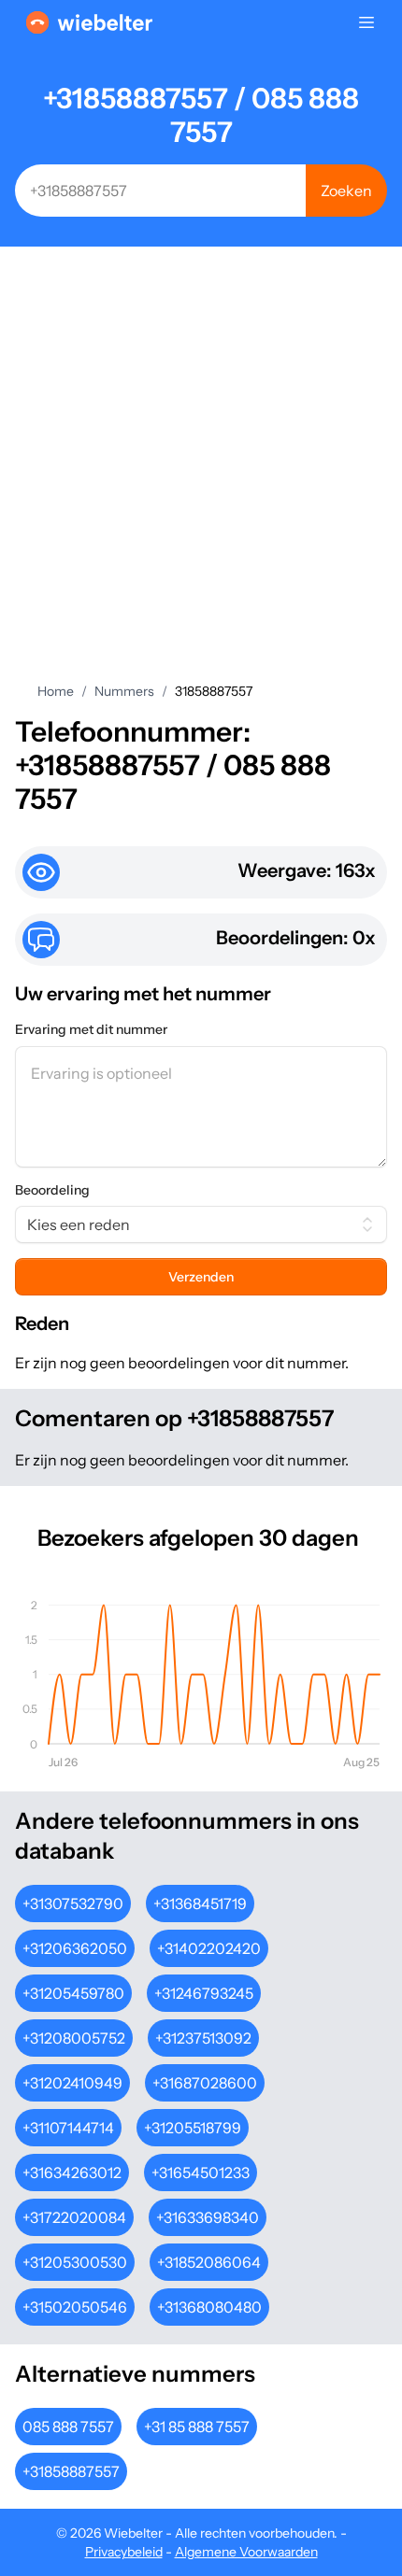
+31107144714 (68, 2128)
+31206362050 (75, 1948)
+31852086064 (209, 2262)
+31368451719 (200, 1904)
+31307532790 (73, 1904)
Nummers (124, 691)
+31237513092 (203, 2038)
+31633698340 (208, 2217)
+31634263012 (72, 2173)
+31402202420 (209, 1948)
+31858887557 (71, 2471)
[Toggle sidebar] (366, 22)
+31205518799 (193, 2128)
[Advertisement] (201, 472)
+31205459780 (73, 1993)
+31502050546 (75, 2307)
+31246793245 (204, 1993)
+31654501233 (201, 2173)
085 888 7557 (68, 2427)
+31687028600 (205, 2083)
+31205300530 (75, 2262)
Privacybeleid (124, 2552)
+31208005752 (74, 2038)
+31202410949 (72, 2083)
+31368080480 (209, 2307)
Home (56, 691)
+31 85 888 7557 (197, 2427)
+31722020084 (74, 2217)
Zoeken (346, 191)
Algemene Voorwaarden (246, 2552)
